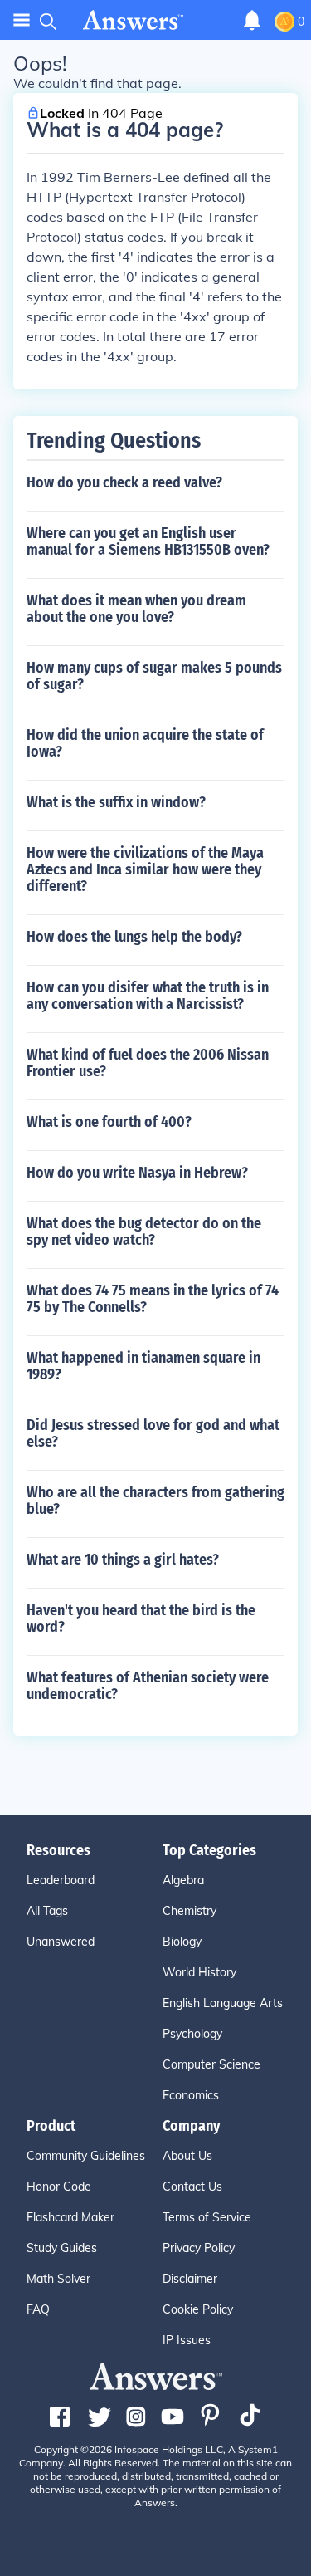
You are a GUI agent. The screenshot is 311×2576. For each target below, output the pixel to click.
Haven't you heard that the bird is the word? (141, 1619)
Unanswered (61, 1942)
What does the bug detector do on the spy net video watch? (144, 1232)
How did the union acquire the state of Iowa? (145, 743)
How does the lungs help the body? (134, 937)
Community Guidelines (86, 2156)
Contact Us (192, 2187)
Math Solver (58, 2279)
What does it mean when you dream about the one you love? (136, 609)
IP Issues (187, 2340)
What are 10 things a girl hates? (123, 1560)
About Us (187, 2156)
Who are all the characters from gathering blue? (155, 1501)
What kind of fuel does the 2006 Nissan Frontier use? (148, 1063)
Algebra (183, 1880)
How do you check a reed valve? (124, 482)
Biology (182, 1942)
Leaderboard (61, 1880)
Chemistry (190, 1911)
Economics (191, 2095)
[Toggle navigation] (22, 20)
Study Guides (62, 2248)
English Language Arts (223, 2003)
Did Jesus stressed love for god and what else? (153, 1433)
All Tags (47, 1911)
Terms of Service (207, 2217)
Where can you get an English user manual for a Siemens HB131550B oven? (148, 541)
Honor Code (59, 2187)
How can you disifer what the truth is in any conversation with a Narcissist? (148, 996)
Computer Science (211, 2064)
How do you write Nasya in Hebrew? (137, 1173)
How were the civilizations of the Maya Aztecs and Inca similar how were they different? (145, 869)
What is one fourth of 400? (109, 1122)
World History (199, 1972)
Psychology (192, 2034)
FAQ (38, 2309)
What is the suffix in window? (116, 802)
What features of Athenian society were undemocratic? (148, 1686)
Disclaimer (190, 2279)
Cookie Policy (198, 2309)
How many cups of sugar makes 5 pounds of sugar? (154, 676)
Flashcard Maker (70, 2217)
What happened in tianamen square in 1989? (143, 1366)
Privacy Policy (199, 2248)
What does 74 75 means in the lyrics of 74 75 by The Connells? (153, 1299)
